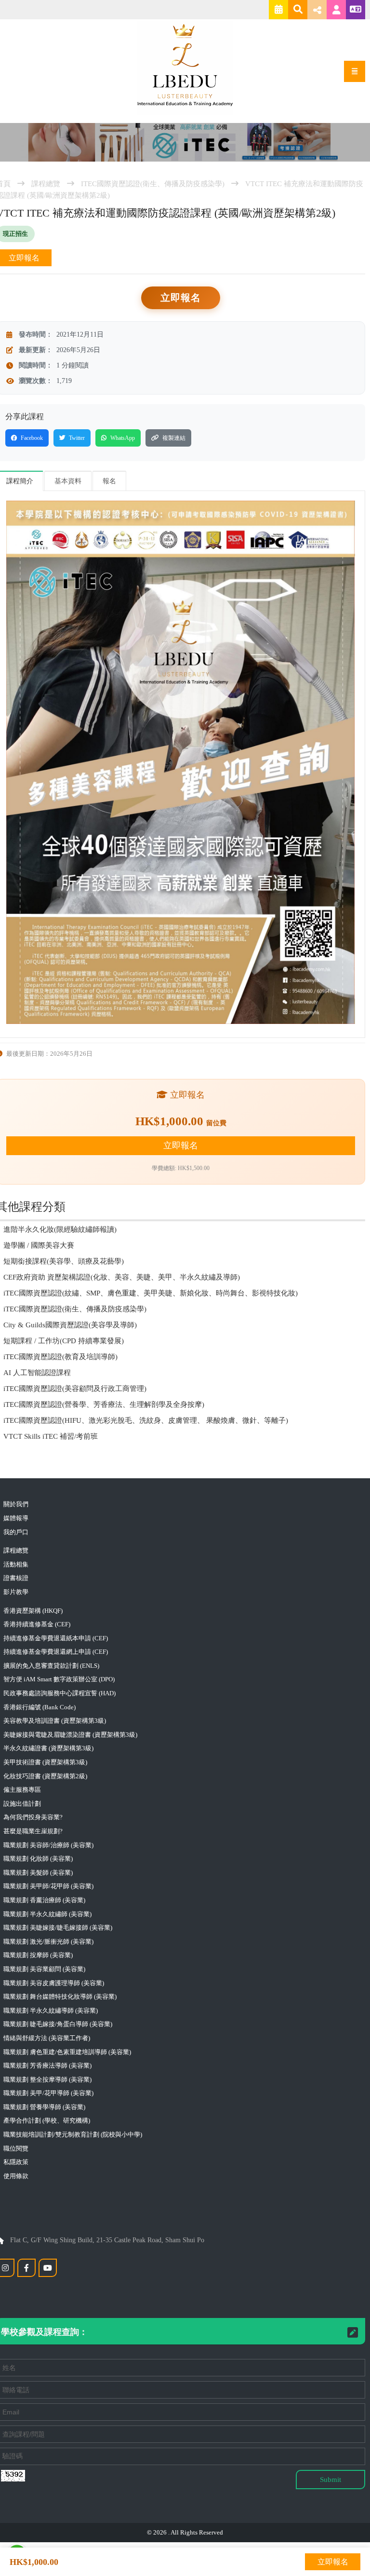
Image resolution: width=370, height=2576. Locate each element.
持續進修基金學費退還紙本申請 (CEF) (56, 1638)
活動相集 (16, 1564)
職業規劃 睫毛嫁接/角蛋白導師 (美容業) (58, 2024)
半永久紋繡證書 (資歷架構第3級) (48, 1748)
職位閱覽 (16, 2148)
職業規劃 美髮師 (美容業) (38, 1873)
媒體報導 (16, 1518)
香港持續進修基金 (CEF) (37, 1624)
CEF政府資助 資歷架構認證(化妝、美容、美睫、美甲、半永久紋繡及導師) (122, 1277)
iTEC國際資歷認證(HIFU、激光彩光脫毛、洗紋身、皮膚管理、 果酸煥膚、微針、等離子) (146, 1420)
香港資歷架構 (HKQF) (33, 1611)
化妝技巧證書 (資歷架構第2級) (45, 1776)
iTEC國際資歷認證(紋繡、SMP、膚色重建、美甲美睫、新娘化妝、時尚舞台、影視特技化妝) (151, 1293)
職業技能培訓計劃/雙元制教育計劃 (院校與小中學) (73, 2134)
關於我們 (16, 1504)
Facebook (32, 438)
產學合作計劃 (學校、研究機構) (47, 2120)
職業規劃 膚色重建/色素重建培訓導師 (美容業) (67, 2052)
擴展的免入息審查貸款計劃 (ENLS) (51, 1666)
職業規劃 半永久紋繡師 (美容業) (47, 1914)
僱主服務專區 (22, 1790)
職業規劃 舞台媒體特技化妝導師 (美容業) (60, 1997)
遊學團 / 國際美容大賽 (39, 1245)
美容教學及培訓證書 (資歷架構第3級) (55, 1721)
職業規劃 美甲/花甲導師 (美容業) (48, 2093)
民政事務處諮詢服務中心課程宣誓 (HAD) (59, 1693)
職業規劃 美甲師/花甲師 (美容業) (48, 1886)
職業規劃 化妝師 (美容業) (38, 1859)
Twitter (77, 438)
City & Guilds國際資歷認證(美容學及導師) (70, 1325)
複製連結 (174, 438)
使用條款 (16, 2176)
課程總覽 (46, 184)
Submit (330, 2480)
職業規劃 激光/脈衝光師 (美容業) (48, 1942)
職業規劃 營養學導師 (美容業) (44, 2107)
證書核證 (16, 1578)
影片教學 (16, 1592)
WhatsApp (123, 438)
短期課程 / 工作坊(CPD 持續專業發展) (64, 1341)
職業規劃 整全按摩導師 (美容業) (47, 2079)
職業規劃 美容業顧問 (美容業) (44, 1969)
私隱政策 (16, 2162)
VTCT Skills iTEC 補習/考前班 (51, 1436)
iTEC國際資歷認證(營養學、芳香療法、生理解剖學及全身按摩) (104, 1404)
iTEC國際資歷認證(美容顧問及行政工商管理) (75, 1389)
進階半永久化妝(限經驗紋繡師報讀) (60, 1229)
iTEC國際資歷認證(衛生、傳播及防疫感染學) (153, 184)
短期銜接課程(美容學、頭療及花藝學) (64, 1261)
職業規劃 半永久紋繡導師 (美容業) (51, 2010)
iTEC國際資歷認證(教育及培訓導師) (60, 1357)
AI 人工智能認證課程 (37, 1373)
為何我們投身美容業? (33, 1817)
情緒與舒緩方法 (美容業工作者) (47, 2038)
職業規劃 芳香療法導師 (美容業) (47, 2065)
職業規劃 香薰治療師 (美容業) (44, 1900)
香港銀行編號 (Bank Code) (40, 1707)
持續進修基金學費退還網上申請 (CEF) (56, 1652)
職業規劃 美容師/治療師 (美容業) (48, 1845)
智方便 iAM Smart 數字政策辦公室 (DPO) (59, 1679)
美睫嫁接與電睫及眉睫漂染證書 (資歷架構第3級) (70, 1735)
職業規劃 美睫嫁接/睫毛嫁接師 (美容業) (58, 1928)
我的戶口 (16, 1532)
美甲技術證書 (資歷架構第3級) (45, 1762)
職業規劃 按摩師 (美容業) (38, 1955)
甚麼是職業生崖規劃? (33, 1831)
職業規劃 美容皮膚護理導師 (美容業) (54, 1983)
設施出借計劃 (22, 1804)
